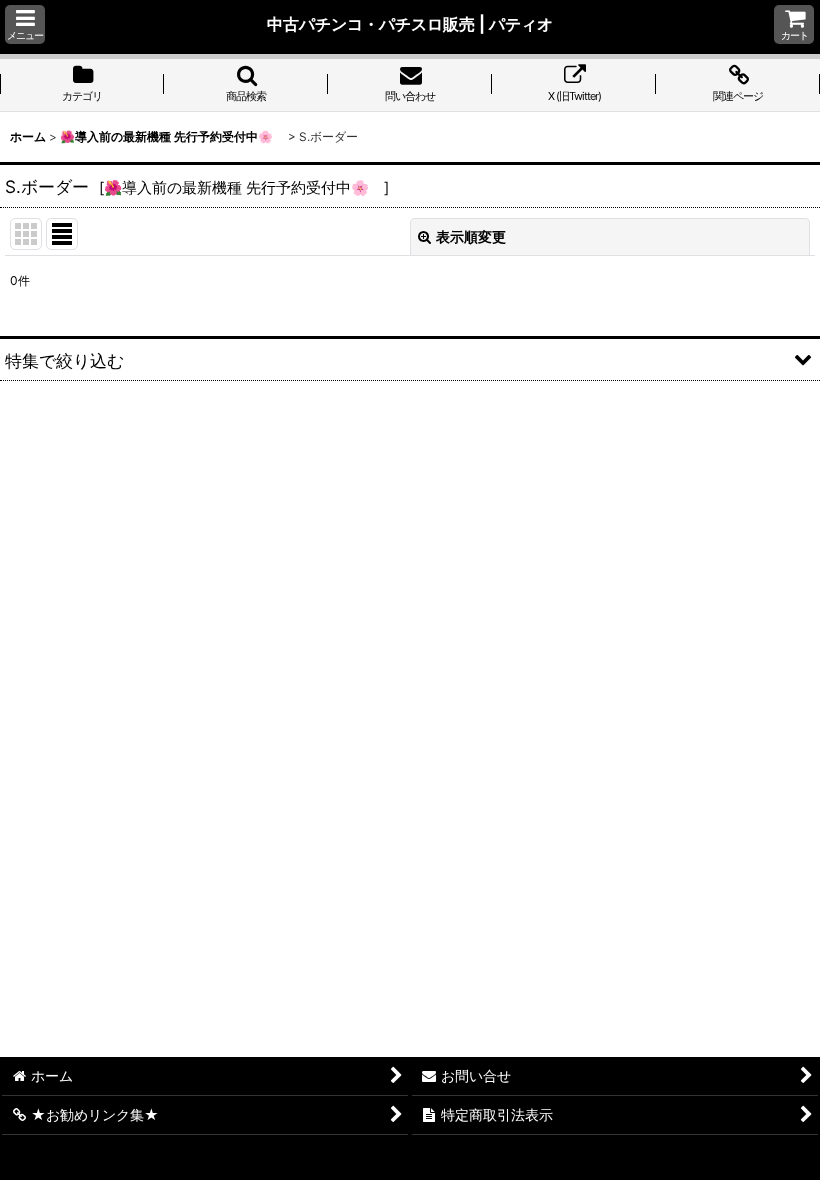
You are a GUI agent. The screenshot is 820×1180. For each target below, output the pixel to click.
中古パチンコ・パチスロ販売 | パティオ (410, 24)
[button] (25, 24)
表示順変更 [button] (471, 236)
